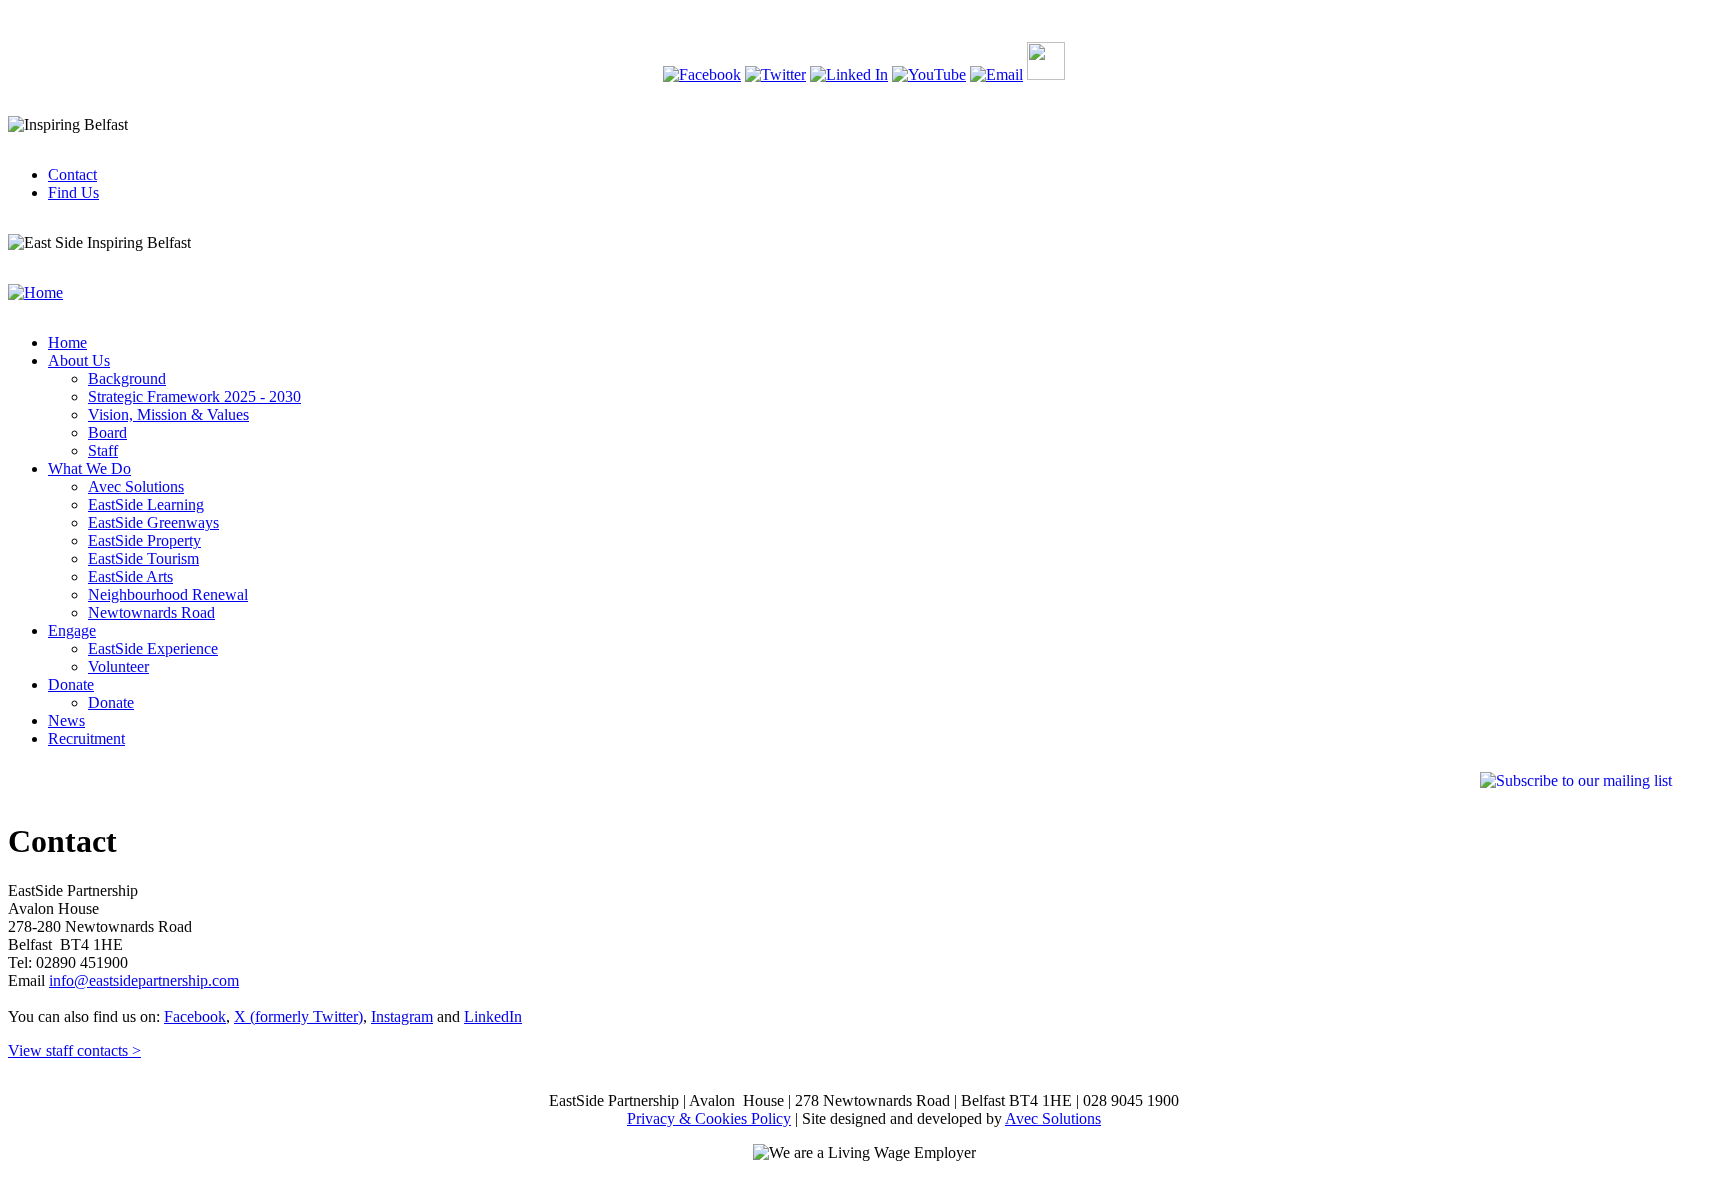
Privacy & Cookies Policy (709, 1118)
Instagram (402, 1016)
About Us (79, 360)
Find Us (73, 192)
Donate (71, 684)
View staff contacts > (74, 1050)
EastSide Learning (146, 504)
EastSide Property (144, 540)
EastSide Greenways (153, 522)
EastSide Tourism (143, 558)
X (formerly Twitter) (298, 1016)
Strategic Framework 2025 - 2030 (194, 396)
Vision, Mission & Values (168, 414)
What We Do (89, 468)
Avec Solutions (136, 486)
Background (127, 378)
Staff (103, 450)
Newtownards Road (151, 612)
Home (67, 342)
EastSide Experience (153, 648)
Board (107, 432)
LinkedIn (493, 1016)
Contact (72, 174)
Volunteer (118, 666)
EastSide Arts (130, 576)
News (66, 720)
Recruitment (86, 738)
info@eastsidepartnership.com (144, 980)
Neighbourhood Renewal (168, 594)
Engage (72, 630)
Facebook (195, 1016)
